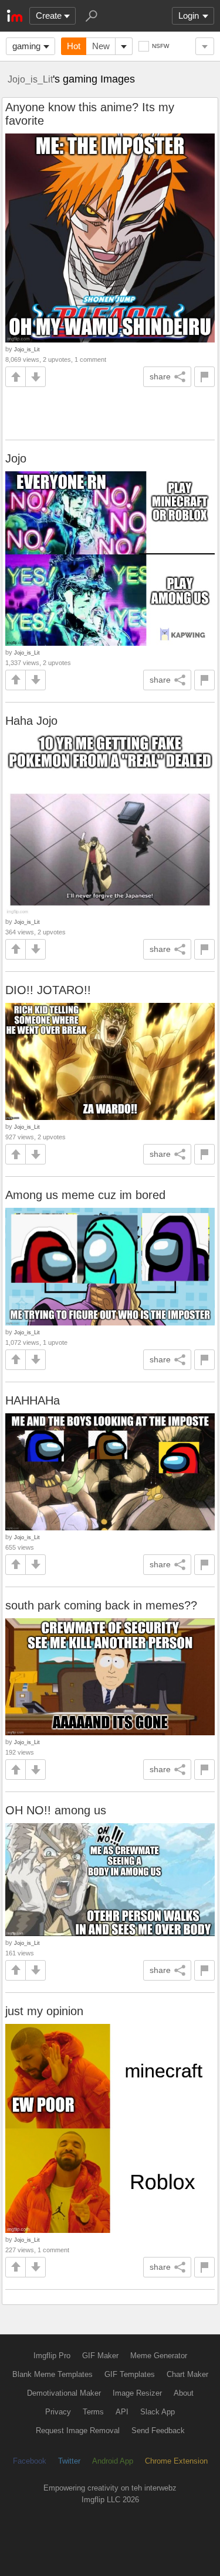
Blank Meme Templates (53, 2374)
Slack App (158, 2412)
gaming (26, 46)
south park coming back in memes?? (101, 1605)
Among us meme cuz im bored (85, 1195)
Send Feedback (158, 2431)
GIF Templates (130, 2374)
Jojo (16, 458)
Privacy (58, 2412)
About (184, 2393)
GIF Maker (100, 2356)
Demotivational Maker (64, 2393)
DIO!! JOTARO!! (48, 990)
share (160, 376)
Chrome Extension (176, 2461)
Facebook (30, 2461)
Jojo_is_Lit (30, 79)
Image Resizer (137, 2393)
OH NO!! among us (56, 1810)
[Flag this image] (204, 377)
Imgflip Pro (52, 2356)
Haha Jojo (31, 721)
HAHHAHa (33, 1400)
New (101, 46)
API (122, 2412)
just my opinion (44, 2011)
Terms (93, 2412)
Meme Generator (159, 2356)
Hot (74, 46)
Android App (113, 2461)
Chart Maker (187, 2374)
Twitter (69, 2461)
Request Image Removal (78, 2431)
